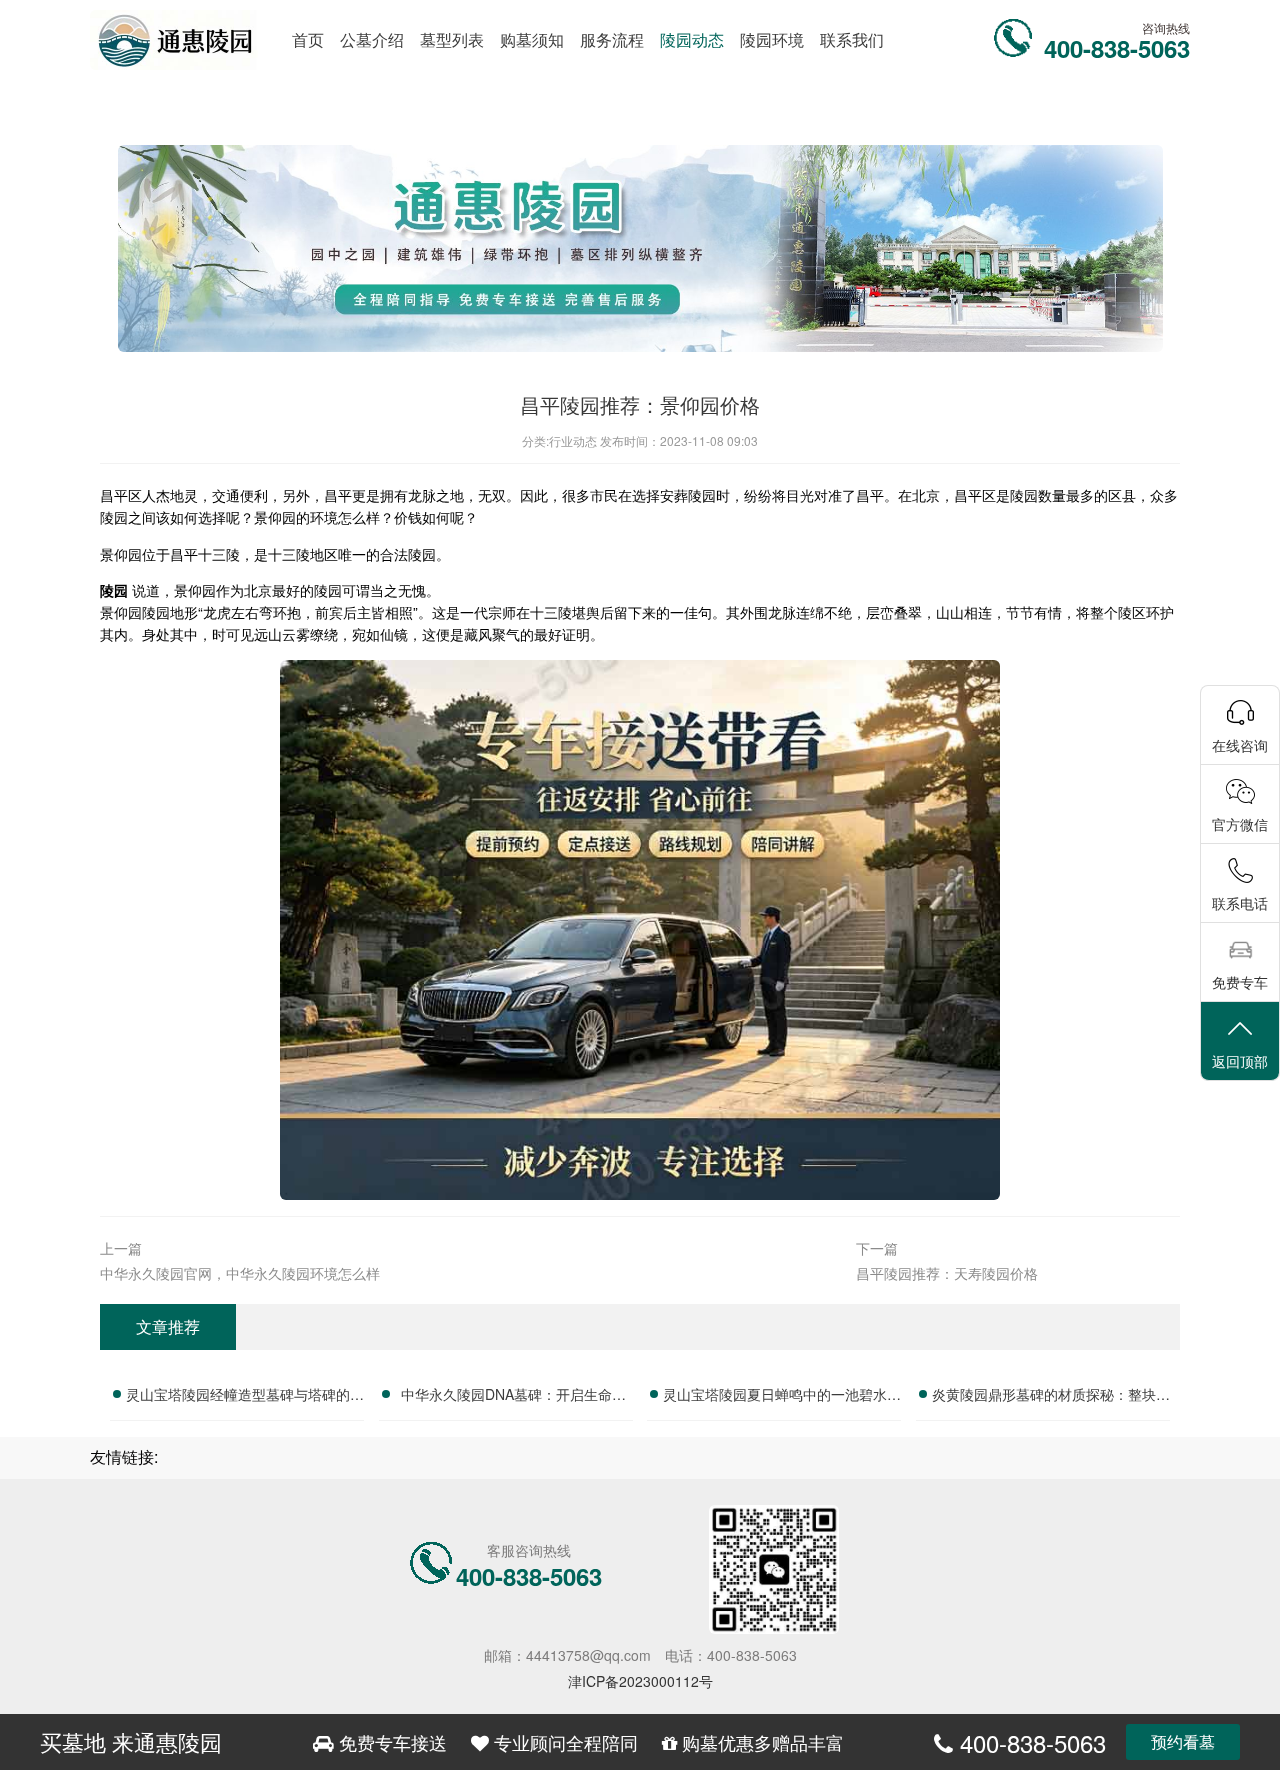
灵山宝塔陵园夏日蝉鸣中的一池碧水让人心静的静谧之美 (782, 1397)
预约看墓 (1183, 1741)
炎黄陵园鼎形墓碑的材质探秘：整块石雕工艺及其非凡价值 (1051, 1397)
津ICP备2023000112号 (640, 1681)
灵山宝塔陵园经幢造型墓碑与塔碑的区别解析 (245, 1397)
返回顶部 (1240, 1061)
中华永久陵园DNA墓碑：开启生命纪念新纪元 (513, 1397)
